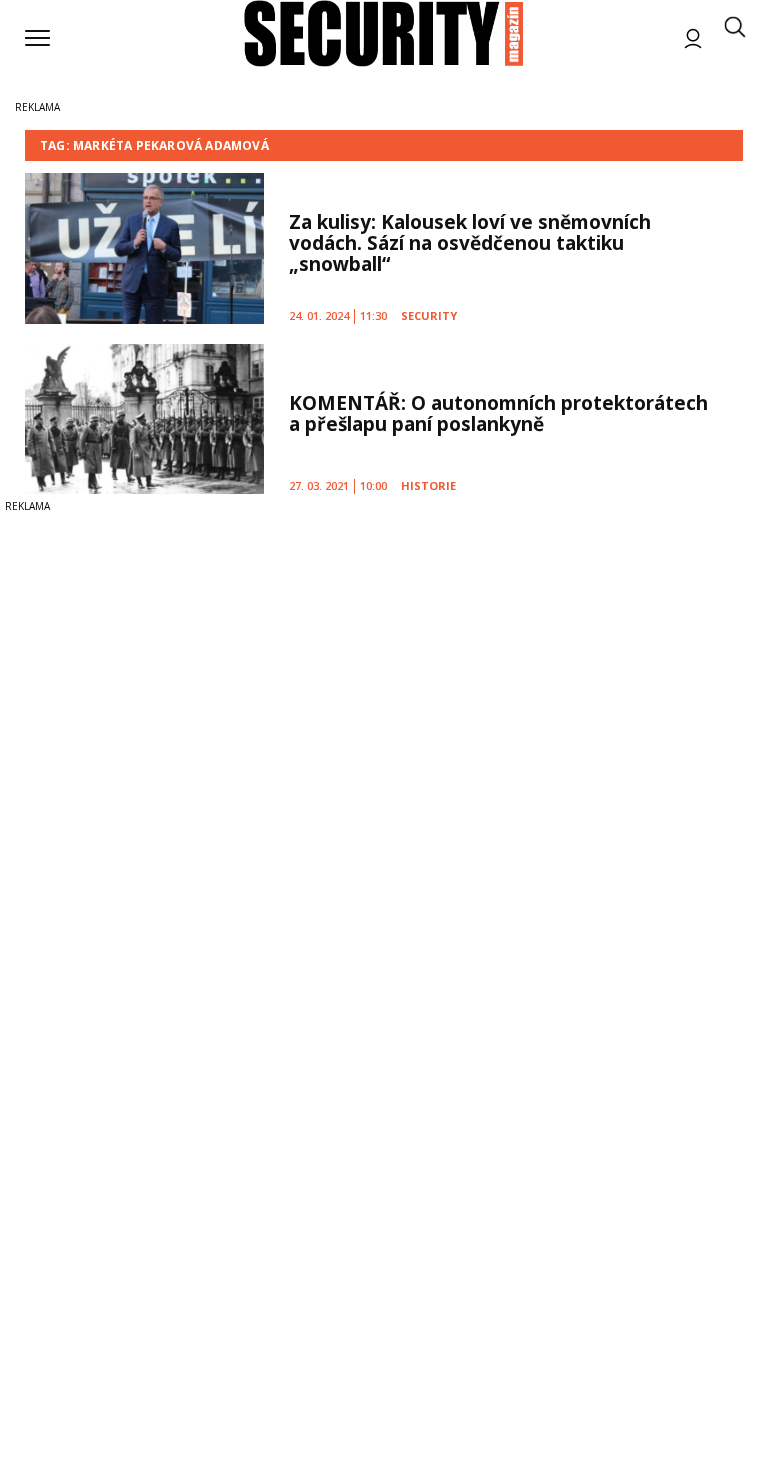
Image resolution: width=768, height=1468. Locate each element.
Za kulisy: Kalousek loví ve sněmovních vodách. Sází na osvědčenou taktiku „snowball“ (470, 243)
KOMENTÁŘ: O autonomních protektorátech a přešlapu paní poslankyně (498, 413)
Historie (428, 485)
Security (429, 315)
